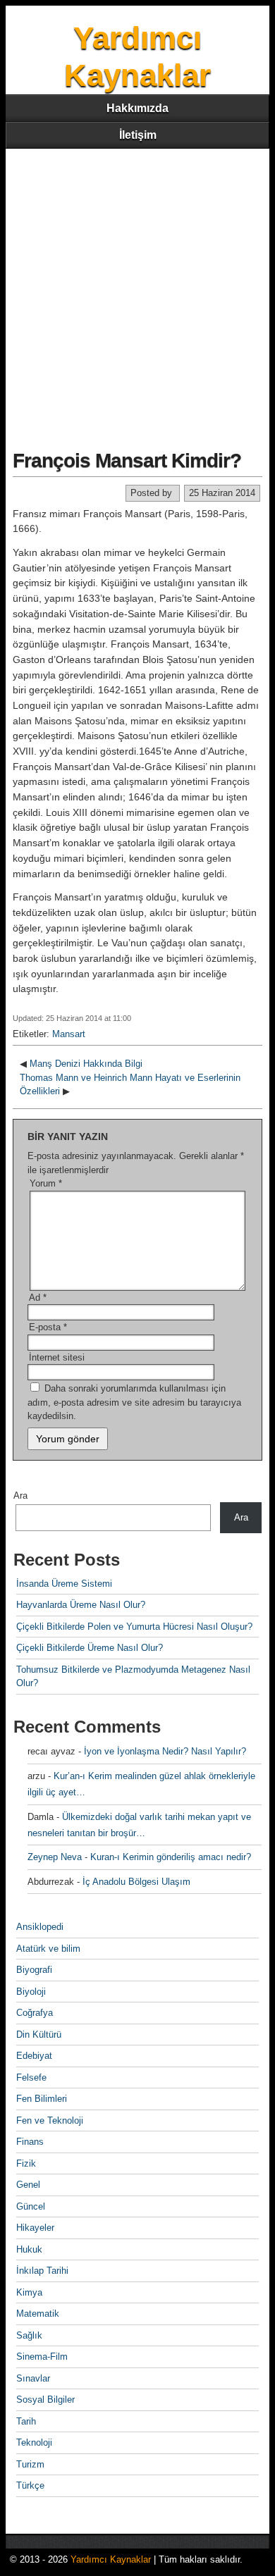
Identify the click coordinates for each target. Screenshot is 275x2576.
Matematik (38, 2314)
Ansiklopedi (40, 1927)
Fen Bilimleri (42, 2099)
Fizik (26, 2163)
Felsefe (31, 2077)
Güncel (31, 2206)
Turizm (30, 2464)
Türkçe (30, 2485)
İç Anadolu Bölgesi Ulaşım (136, 1882)
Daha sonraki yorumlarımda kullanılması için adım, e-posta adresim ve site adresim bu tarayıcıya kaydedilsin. (134, 1402)
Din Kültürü (39, 2035)
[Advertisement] (137, 293)
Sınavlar (33, 2378)
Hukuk (29, 2249)
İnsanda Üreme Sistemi (64, 1584)
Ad (38, 1298)
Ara (20, 1496)
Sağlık (29, 2335)
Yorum (46, 1183)
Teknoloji (34, 2442)
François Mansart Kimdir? (127, 460)
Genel (28, 2185)
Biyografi (34, 1970)
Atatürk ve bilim (48, 1949)
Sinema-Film (42, 2357)
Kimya (29, 2292)
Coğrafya (35, 2013)
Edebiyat (34, 2056)
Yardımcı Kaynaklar (111, 2559)
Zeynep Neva (55, 1857)
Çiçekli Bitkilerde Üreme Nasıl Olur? (90, 1648)
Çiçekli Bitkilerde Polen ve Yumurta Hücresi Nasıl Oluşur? (134, 1627)
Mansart (69, 1034)
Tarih (26, 2421)
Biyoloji (31, 1992)
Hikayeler (35, 2228)
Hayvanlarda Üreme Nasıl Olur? (81, 1605)
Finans (30, 2142)
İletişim (138, 135)
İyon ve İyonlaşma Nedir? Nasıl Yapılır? (165, 1751)
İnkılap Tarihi (42, 2271)
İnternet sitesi (57, 1357)
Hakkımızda (137, 108)
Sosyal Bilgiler (45, 2399)
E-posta (48, 1327)
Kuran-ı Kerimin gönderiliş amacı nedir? (171, 1857)
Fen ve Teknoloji (50, 2120)
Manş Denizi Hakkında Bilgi (86, 1064)
